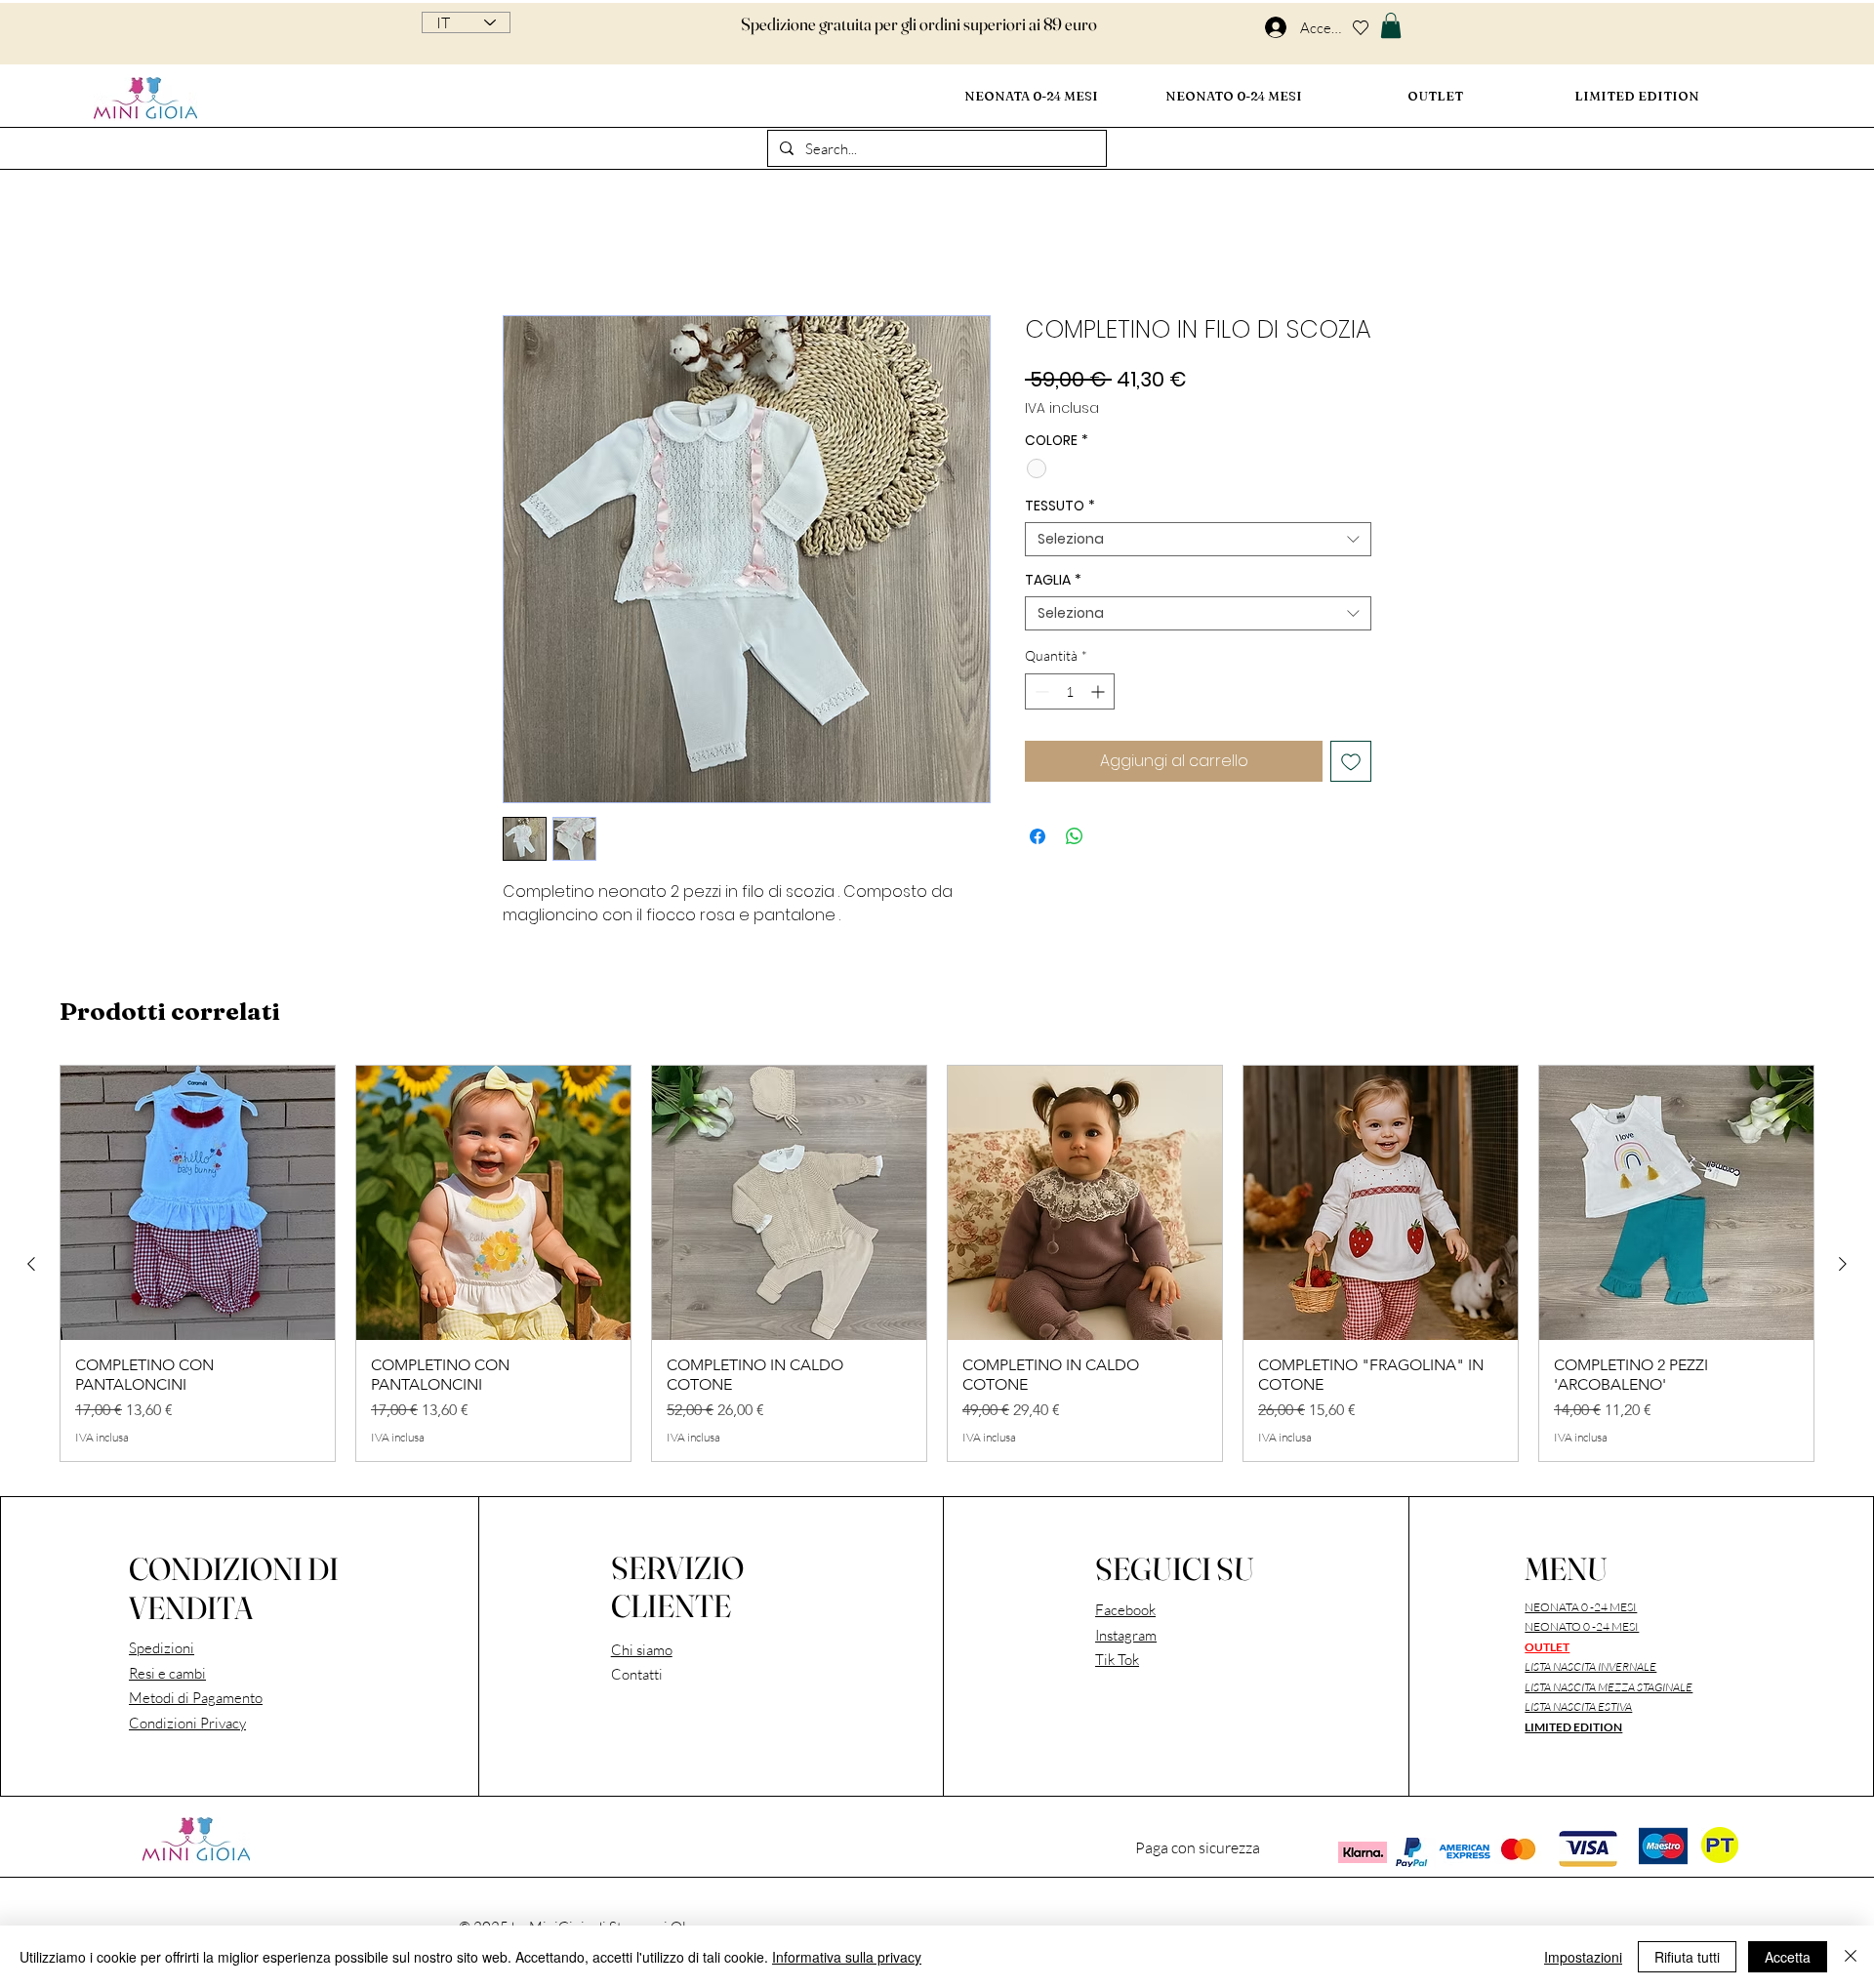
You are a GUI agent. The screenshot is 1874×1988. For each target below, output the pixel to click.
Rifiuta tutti (1687, 1957)
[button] (1391, 25)
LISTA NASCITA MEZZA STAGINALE (1609, 1690)
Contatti (637, 1677)
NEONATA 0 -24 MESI (1581, 1610)
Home (523, 248)
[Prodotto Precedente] (31, 1267)
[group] (937, 1266)
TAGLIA (1053, 583)
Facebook (1125, 1613)
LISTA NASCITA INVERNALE (1590, 1669)
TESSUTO (1060, 509)
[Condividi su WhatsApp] (1075, 839)
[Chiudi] (1851, 1957)
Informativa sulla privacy (847, 1957)
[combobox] (1198, 542)
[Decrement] (1040, 694)
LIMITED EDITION (1573, 1730)
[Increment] (1100, 694)
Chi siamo (642, 1653)
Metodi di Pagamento (196, 1701)
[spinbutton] (1070, 694)
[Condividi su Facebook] (1038, 839)
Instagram (1126, 1638)
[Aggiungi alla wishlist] (1351, 764)
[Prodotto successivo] (1843, 1267)
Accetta (1788, 1957)
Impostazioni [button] (1583, 1957)
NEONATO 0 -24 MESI (1582, 1629)
